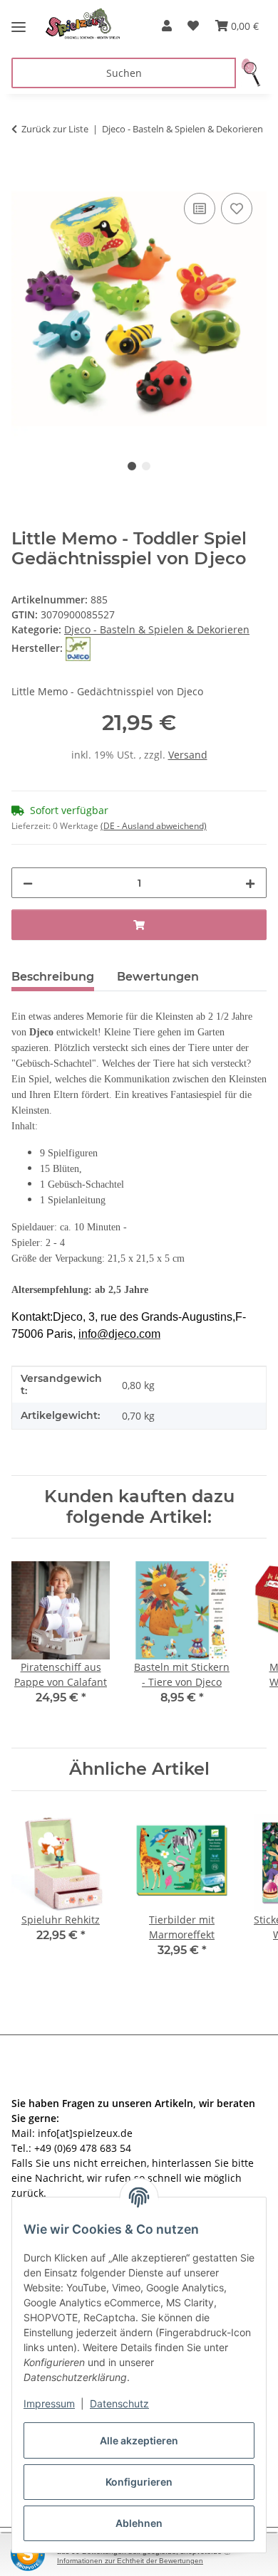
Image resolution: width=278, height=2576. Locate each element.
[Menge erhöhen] (250, 883)
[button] (167, 26)
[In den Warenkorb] (23, 174)
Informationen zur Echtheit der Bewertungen (130, 2561)
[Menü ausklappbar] (19, 21)
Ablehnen (139, 2523)
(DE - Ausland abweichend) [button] (154, 826)
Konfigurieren (139, 2482)
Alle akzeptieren (139, 2440)
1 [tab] (132, 466)
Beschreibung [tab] (53, 977)
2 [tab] (146, 466)
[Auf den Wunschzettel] (237, 208)
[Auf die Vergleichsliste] (200, 208)
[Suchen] (251, 73)
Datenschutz (119, 2403)
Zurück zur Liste (55, 129)
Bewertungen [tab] (158, 977)
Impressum (49, 2403)
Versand (188, 755)
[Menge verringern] (28, 883)
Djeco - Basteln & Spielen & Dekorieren (157, 629)
